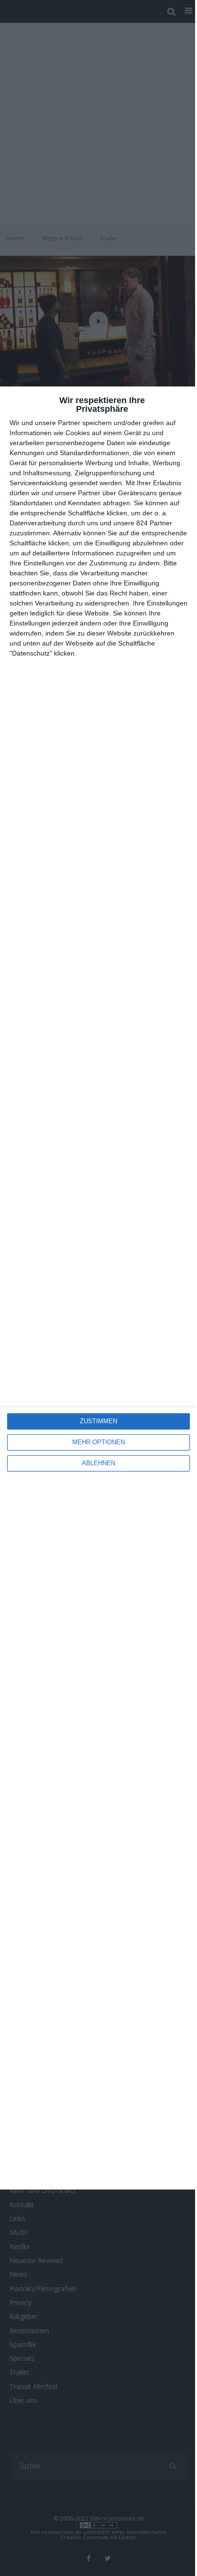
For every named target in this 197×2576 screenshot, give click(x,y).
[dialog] (98, 1288)
